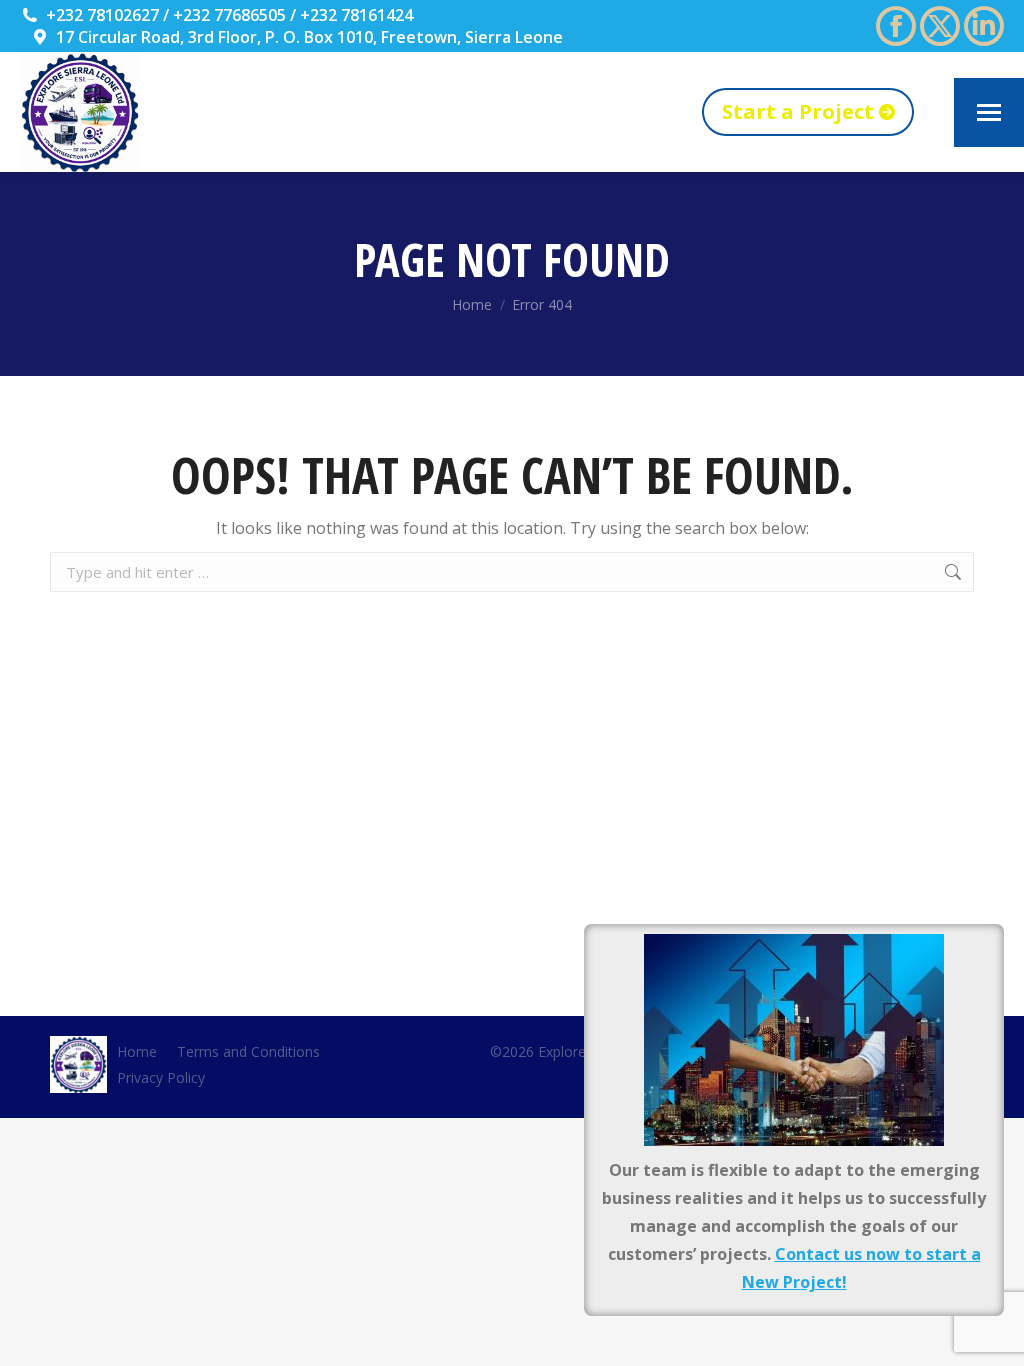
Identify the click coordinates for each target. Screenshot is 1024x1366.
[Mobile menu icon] (989, 112)
